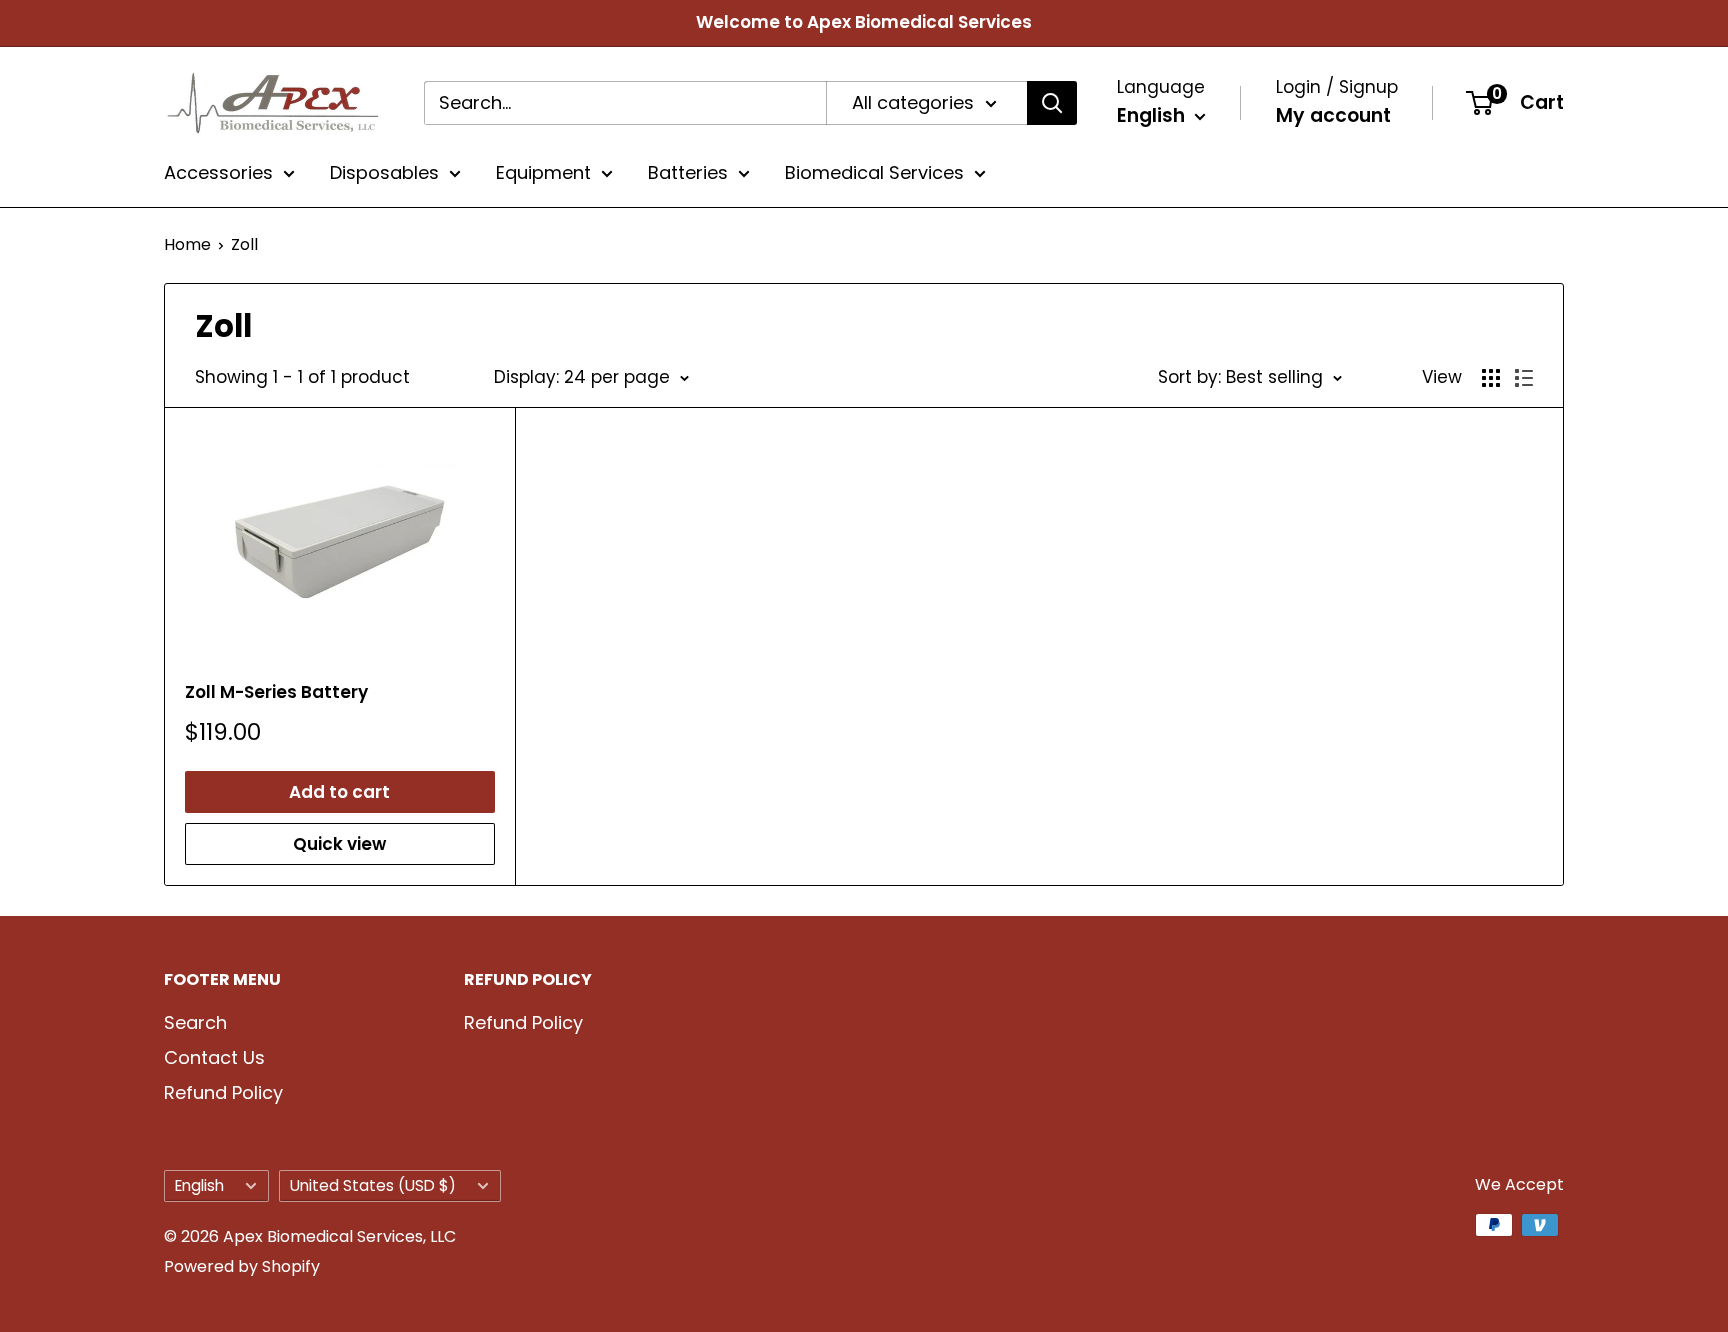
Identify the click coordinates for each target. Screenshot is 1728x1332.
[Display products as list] (1524, 378)
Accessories (218, 172)
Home (187, 244)
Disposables (384, 172)
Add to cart (339, 792)
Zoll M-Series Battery (276, 692)
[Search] (1052, 103)
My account (1333, 115)
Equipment (543, 172)
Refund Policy (223, 1092)
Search (195, 1022)
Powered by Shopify (242, 1266)
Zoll (244, 244)
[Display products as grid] (1491, 378)
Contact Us (214, 1057)
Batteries (688, 172)
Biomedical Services (874, 172)
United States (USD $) (373, 1185)
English (199, 1185)
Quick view (339, 844)
